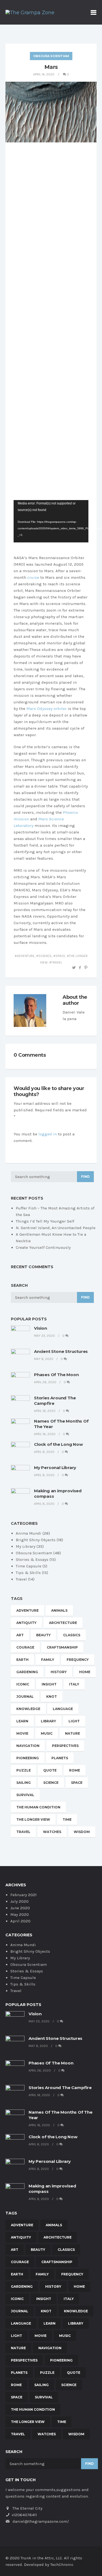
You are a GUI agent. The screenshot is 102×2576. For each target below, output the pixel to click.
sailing (24, 1783)
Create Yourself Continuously (43, 1247)
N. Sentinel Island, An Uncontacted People (56, 1228)
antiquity (26, 1623)
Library (48, 1721)
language (63, 1709)
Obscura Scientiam (51, 56)
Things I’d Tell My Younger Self (45, 1221)
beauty (43, 1635)
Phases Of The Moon (56, 1375)
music (47, 1733)
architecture (63, 1623)
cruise (33, 577)
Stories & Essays (32, 1559)
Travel (21, 1579)
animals (59, 1610)
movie (22, 1733)
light (74, 1721)
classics (72, 1635)
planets (60, 1758)
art (20, 1635)
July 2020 (19, 1901)
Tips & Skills (28, 1573)
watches (52, 1832)
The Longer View (33, 1819)
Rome (75, 1770)
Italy (74, 1684)
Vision (41, 1328)
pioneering (28, 1758)
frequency (78, 1660)
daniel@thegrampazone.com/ (41, 2521)
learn (22, 1721)
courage (25, 1647)
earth (22, 1660)
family (48, 1660)
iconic (23, 1684)
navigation (28, 1746)
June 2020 (20, 1908)
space (60, 956)
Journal (25, 1697)
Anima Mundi (29, 1533)
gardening (27, 1672)
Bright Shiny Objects (36, 1540)
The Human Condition (38, 1807)
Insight (49, 1684)
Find (85, 1177)
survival (25, 1795)
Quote (50, 1770)
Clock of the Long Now (58, 1444)
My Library (26, 1546)
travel (57, 962)
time (67, 1819)
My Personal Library (55, 1468)
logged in (48, 1134)
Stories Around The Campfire (60, 2088)
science (45, 956)
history (59, 1672)
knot (52, 1697)
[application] (51, 521)
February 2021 (24, 1895)
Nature (72, 1733)
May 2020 (20, 1914)
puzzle (24, 1770)
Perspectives (65, 1746)
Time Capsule (29, 1566)
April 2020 (20, 1921)
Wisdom (82, 1832)
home (85, 1672)
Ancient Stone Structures (61, 1351)
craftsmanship (62, 1647)
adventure (26, 956)
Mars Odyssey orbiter (47, 709)
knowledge (28, 1709)
